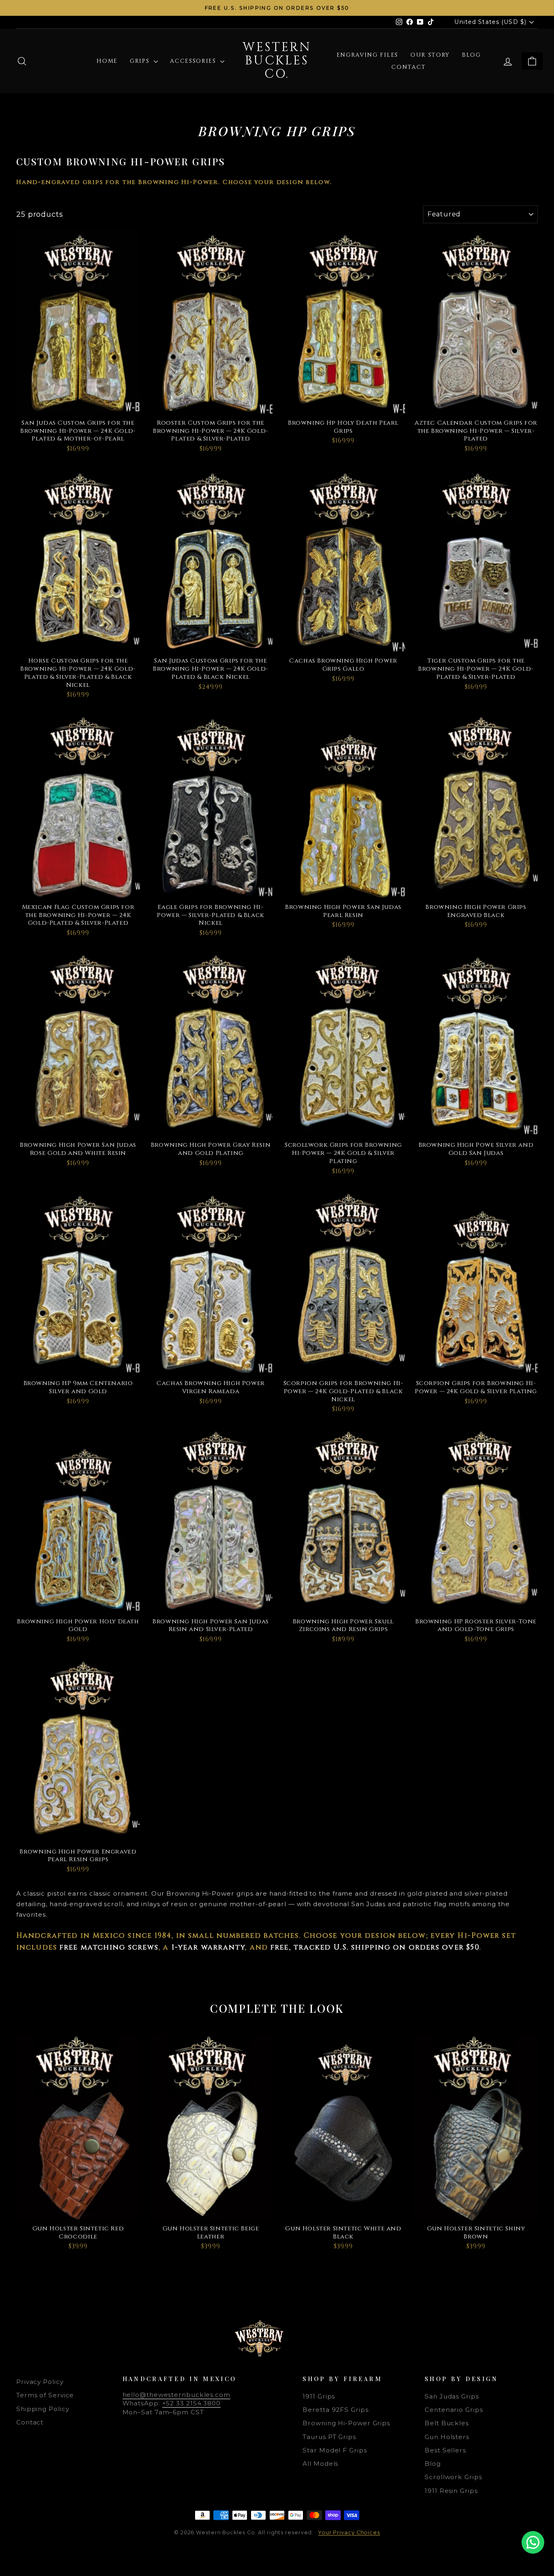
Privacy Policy (40, 2382)
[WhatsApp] (533, 2542)
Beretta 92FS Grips (335, 2410)
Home (107, 61)
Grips (141, 61)
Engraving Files (367, 55)
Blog (471, 55)
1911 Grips (319, 2396)
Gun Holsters (447, 2437)
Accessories (194, 61)
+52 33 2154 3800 (191, 2403)
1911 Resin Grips (451, 2491)
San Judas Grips (452, 2396)
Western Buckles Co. (277, 61)
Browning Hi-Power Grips (346, 2423)
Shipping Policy (43, 2409)
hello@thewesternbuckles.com (176, 2395)
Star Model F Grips (335, 2450)
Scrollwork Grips (453, 2477)
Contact (409, 67)
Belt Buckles (447, 2423)
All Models (320, 2464)
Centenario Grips (454, 2410)
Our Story (430, 55)
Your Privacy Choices (349, 2532)
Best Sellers (445, 2450)
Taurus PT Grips (329, 2437)
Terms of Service (45, 2395)
